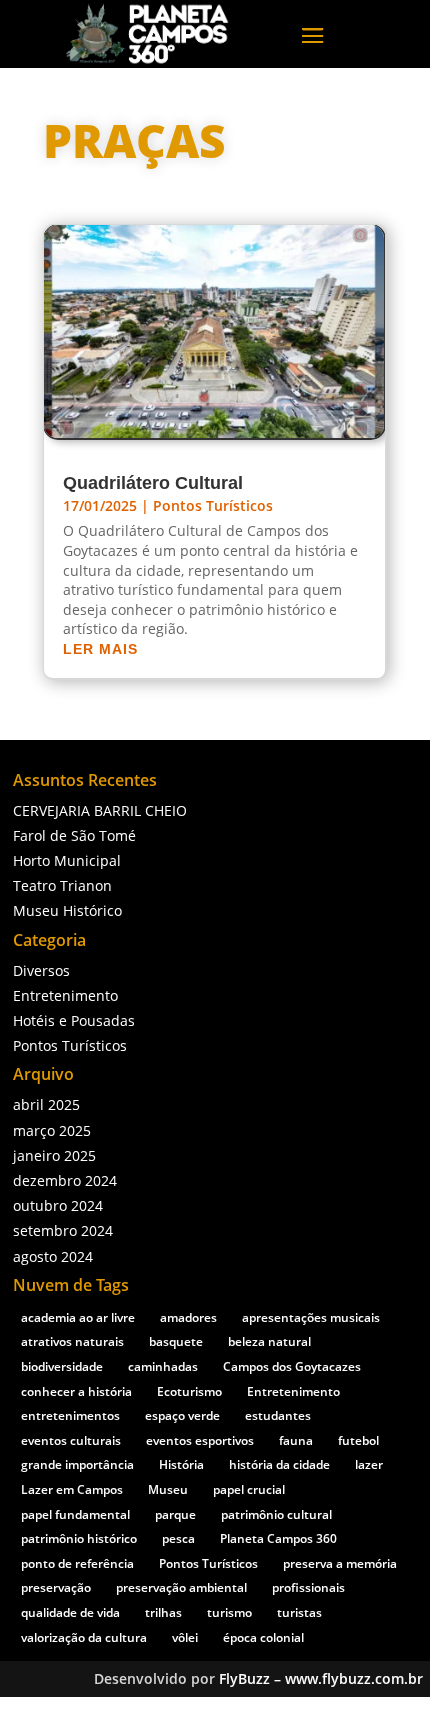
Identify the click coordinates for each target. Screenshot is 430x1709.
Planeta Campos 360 (278, 1538)
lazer (369, 1464)
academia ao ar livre (78, 1317)
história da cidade (279, 1464)
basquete (176, 1341)
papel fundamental (75, 1514)
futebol (358, 1440)
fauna (296, 1440)
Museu (168, 1489)
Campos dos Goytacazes (292, 1366)
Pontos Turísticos (213, 505)
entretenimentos (70, 1415)
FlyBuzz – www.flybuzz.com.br (321, 1678)
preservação (56, 1587)
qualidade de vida (70, 1612)
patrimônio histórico (79, 1538)
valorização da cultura (84, 1637)
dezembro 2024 (65, 1180)
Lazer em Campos (72, 1489)
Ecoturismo (189, 1391)
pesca (178, 1538)
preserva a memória (340, 1563)
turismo (229, 1612)
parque (175, 1514)
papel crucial (249, 1489)
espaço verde (182, 1415)
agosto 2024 (53, 1256)
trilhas (163, 1612)
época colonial (263, 1637)
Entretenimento (65, 995)
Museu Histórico (67, 910)
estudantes (278, 1415)
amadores (188, 1317)
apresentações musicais (311, 1317)
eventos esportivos (200, 1440)
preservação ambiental (181, 1587)
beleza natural (269, 1341)
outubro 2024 (58, 1205)
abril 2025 (46, 1104)
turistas (299, 1612)
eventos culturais (71, 1440)
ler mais (100, 649)
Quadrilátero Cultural (153, 483)
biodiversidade (62, 1366)
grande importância (77, 1464)
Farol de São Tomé (74, 835)
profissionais (308, 1587)
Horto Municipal (67, 860)
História (181, 1464)
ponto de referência (77, 1563)
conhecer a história (76, 1391)
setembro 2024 (63, 1230)
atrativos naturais (72, 1341)
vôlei (185, 1637)
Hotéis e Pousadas (74, 1020)
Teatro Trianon (62, 885)
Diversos (41, 970)
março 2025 (52, 1130)
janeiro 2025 (54, 1155)
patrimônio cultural (276, 1514)
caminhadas (163, 1366)
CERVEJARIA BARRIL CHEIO (100, 810)
